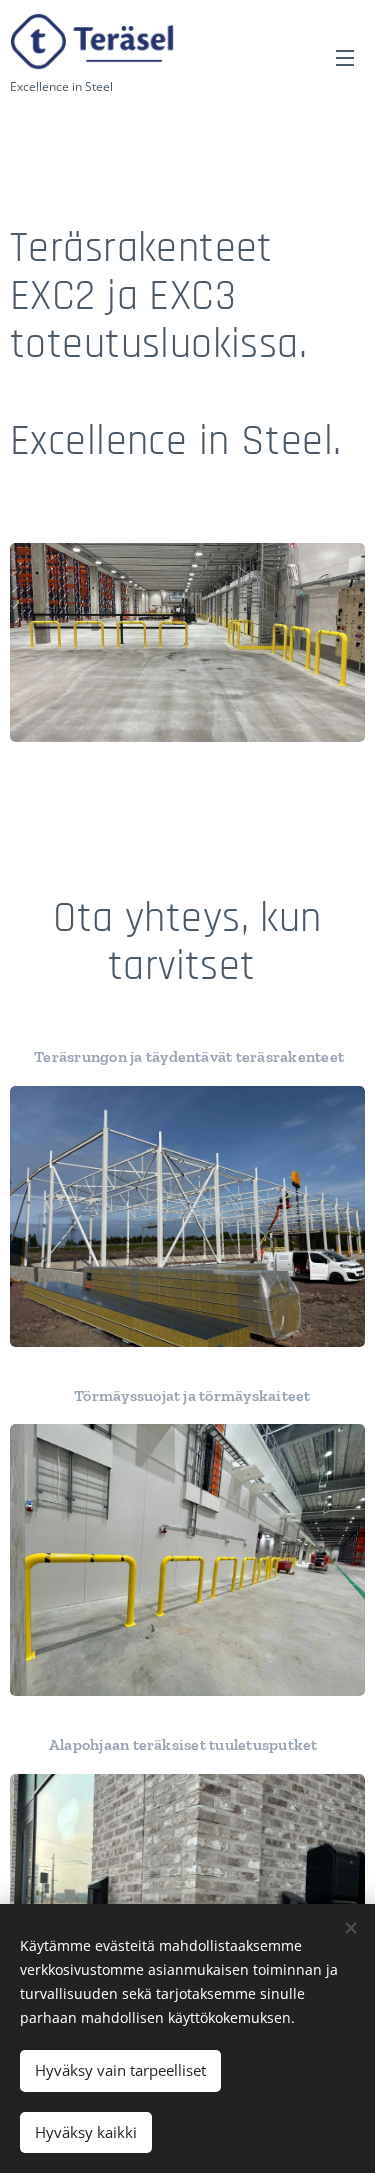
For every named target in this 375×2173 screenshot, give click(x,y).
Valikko (345, 57)
